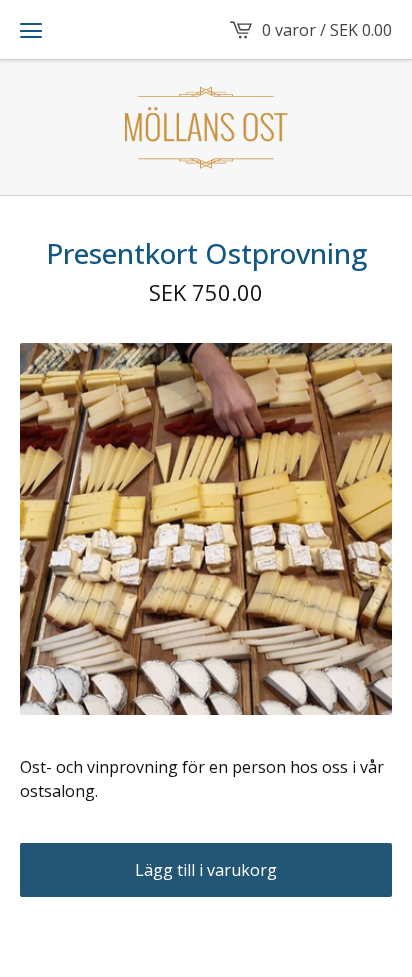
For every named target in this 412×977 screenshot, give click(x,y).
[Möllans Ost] (206, 127)
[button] (31, 30)
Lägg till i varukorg (206, 870)
